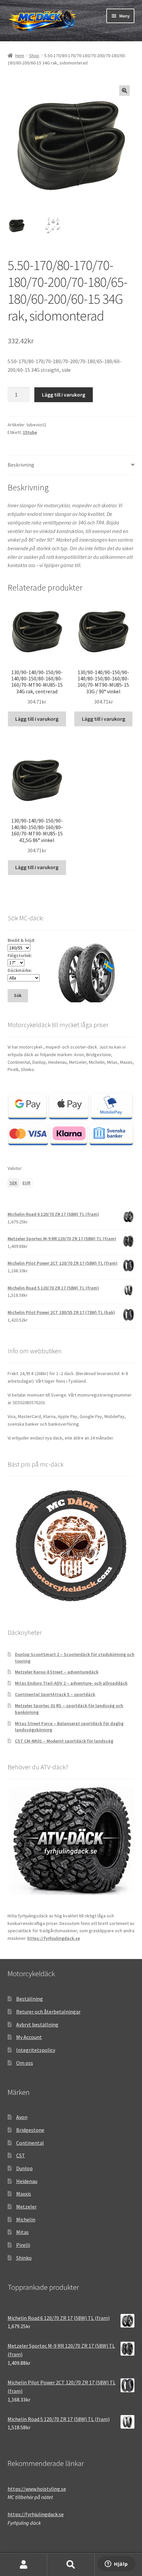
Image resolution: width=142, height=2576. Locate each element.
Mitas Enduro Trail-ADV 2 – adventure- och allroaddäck (71, 1683)
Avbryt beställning (37, 2024)
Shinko (24, 2258)
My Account (29, 2037)
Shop (34, 56)
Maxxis (24, 2194)
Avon (22, 2117)
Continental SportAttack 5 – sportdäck (55, 1694)
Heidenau (27, 2181)
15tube (30, 432)
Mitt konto (24, 2565)
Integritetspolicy (36, 2050)
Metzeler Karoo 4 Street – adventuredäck (57, 1672)
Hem (20, 56)
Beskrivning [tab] (21, 465)
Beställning (30, 1999)
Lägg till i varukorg (64, 395)
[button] (124, 91)
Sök (71, 2565)
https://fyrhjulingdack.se (54, 1938)
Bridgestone (30, 2130)
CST (21, 2155)
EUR (26, 1183)
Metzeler (26, 2207)
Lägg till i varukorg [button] (37, 719)
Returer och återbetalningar (48, 2012)
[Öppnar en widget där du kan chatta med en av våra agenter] (116, 2564)
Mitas (22, 2232)
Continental (30, 2143)
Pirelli (23, 2245)
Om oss (25, 2063)
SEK (13, 1183)
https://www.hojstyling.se (37, 2489)
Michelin (26, 2219)
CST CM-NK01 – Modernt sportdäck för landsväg (64, 1741)
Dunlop (24, 2168)
